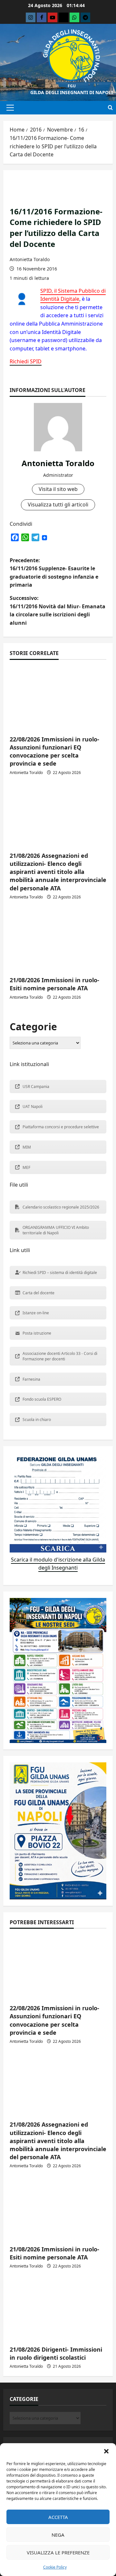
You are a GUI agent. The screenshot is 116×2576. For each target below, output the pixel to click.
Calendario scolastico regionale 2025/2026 (61, 1207)
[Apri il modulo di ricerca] (110, 108)
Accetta (58, 2517)
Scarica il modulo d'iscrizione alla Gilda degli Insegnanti (58, 1564)
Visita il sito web (58, 489)
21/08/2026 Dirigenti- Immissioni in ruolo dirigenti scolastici (56, 2353)
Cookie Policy (55, 2567)
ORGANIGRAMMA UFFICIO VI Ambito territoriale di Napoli (56, 1230)
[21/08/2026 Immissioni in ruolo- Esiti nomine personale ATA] (58, 939)
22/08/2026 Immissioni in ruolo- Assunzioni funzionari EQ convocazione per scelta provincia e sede (54, 751)
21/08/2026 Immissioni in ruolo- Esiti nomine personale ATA (54, 984)
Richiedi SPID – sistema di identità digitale (60, 1273)
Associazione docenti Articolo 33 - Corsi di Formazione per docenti (60, 1356)
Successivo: (58, 610)
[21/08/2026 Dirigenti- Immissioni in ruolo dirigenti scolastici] (58, 2308)
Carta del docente (39, 1293)
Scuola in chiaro (37, 1420)
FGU (72, 86)
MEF (26, 1167)
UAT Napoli (33, 1107)
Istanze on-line (36, 1313)
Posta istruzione (37, 1333)
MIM (27, 1147)
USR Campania (36, 1087)
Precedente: (54, 573)
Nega (58, 2535)
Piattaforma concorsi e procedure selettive (61, 1127)
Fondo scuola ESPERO (42, 1399)
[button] (106, 2451)
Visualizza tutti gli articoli (58, 504)
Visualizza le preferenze (58, 2552)
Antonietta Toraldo (30, 259)
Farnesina (31, 1379)
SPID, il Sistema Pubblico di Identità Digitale (73, 295)
